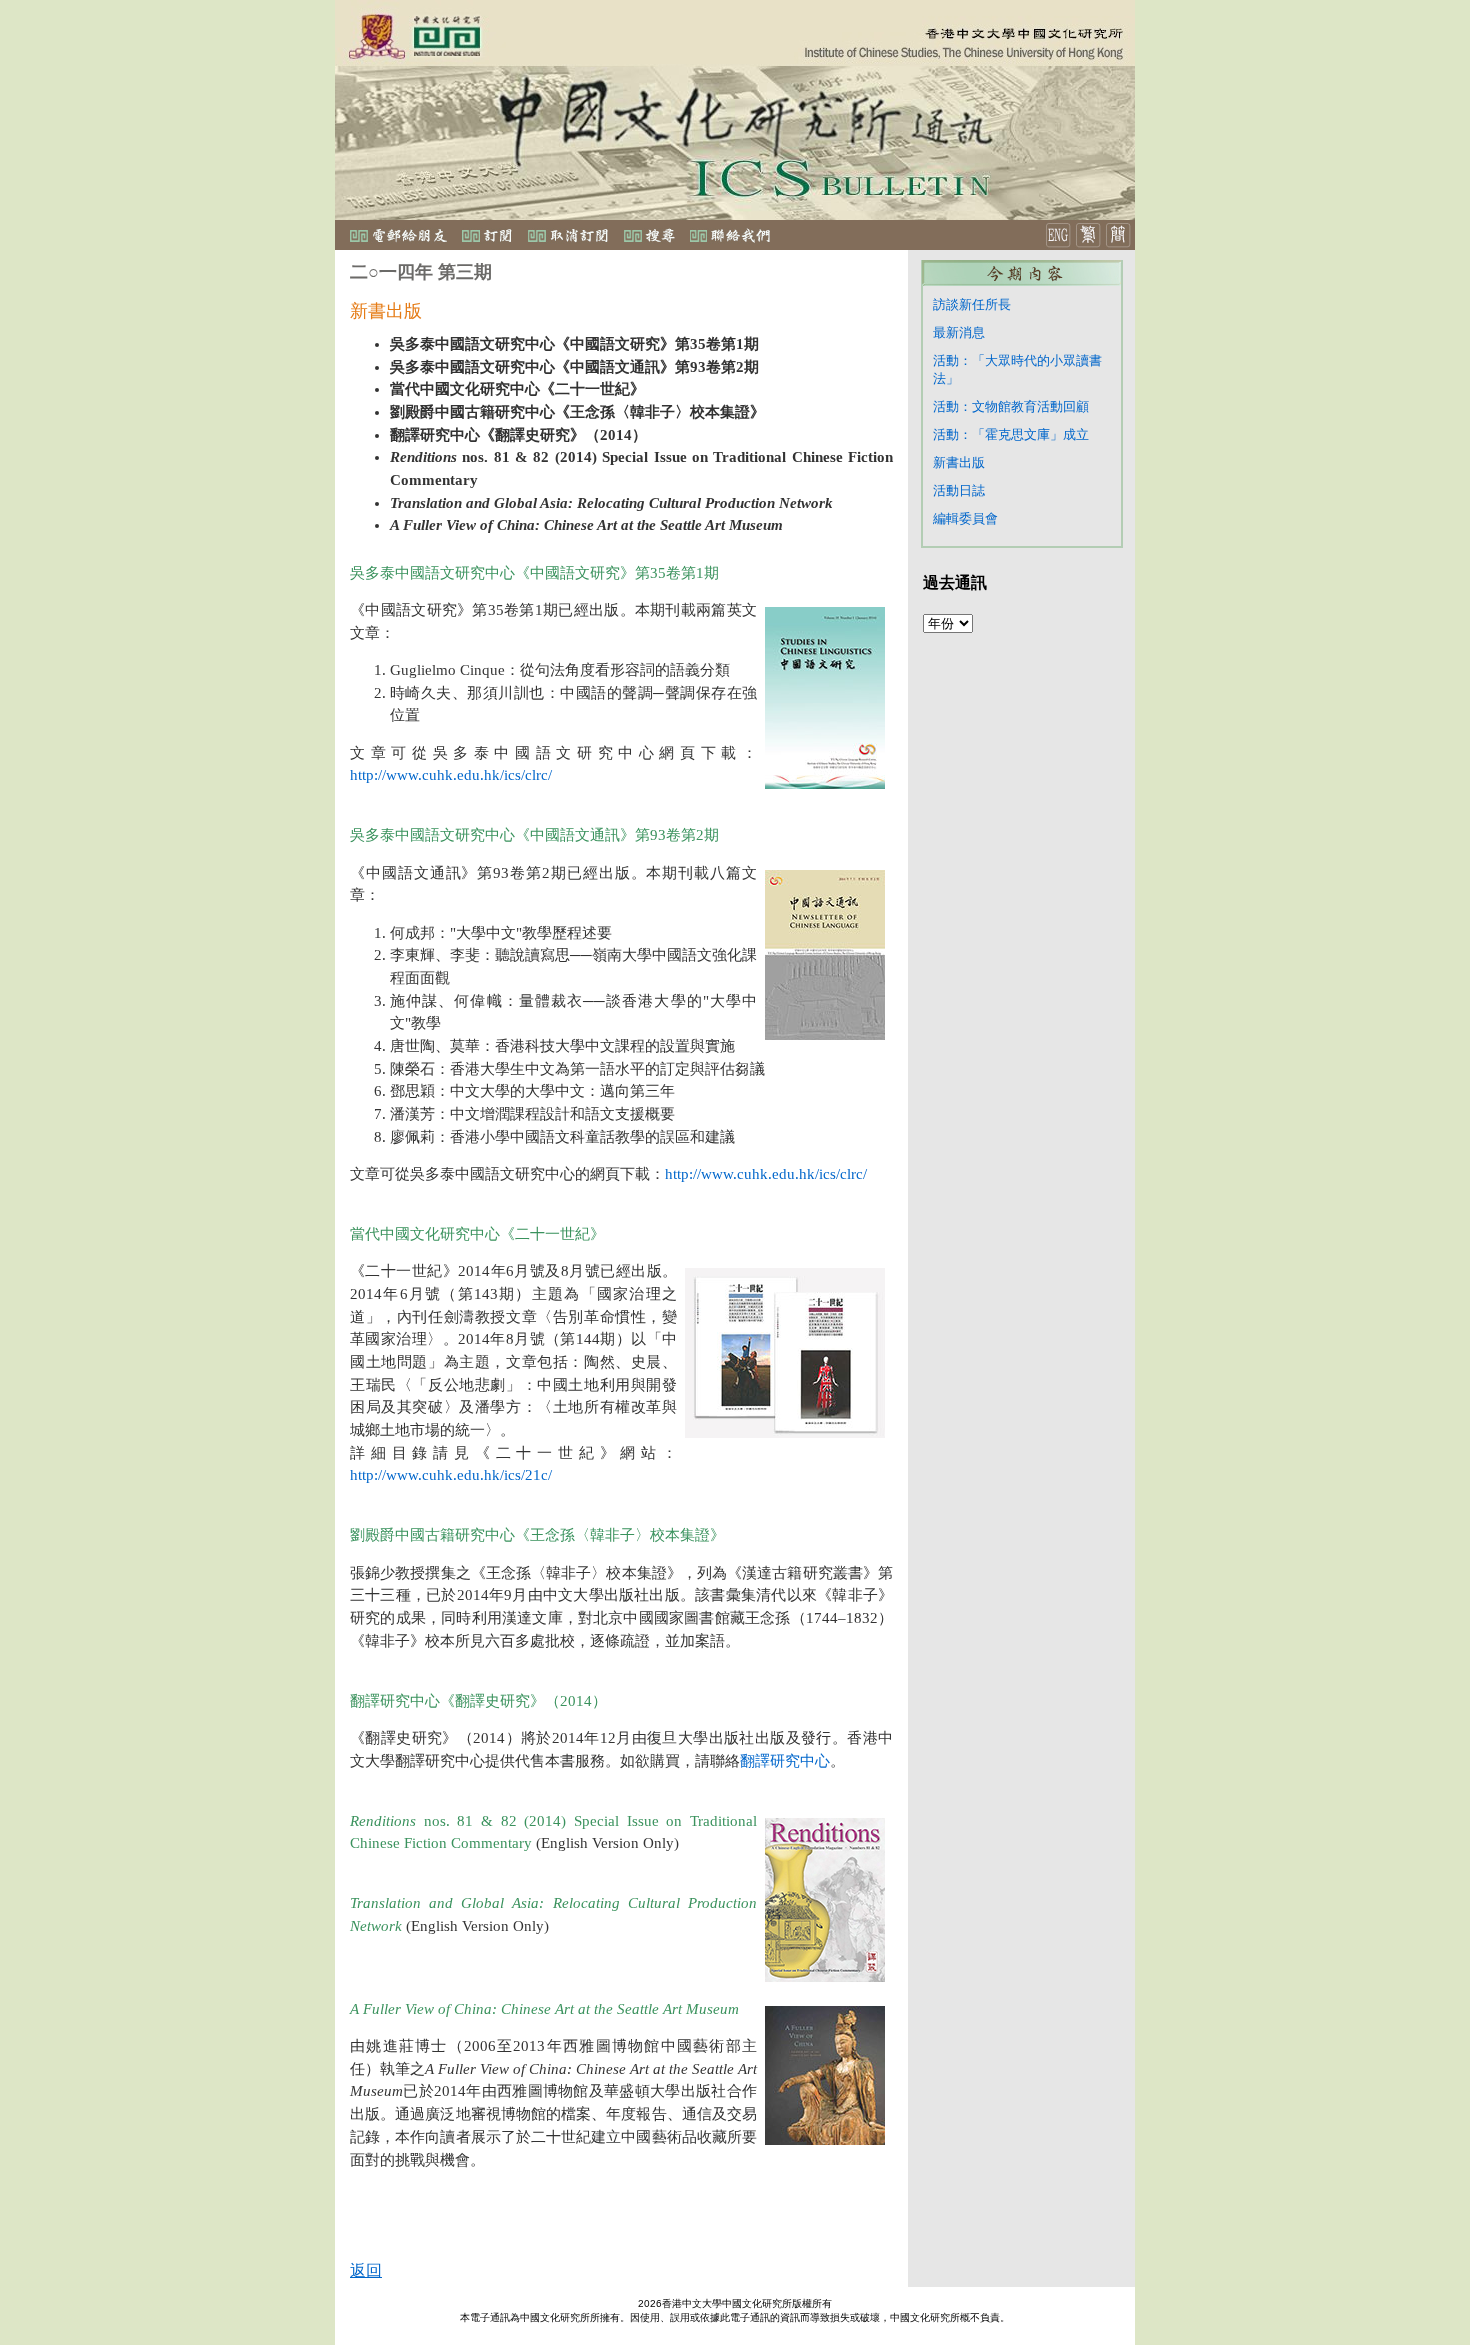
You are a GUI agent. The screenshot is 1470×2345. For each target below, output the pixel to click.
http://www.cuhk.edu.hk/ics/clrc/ (451, 775)
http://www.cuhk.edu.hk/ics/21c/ (451, 1475)
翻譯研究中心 (785, 1761)
